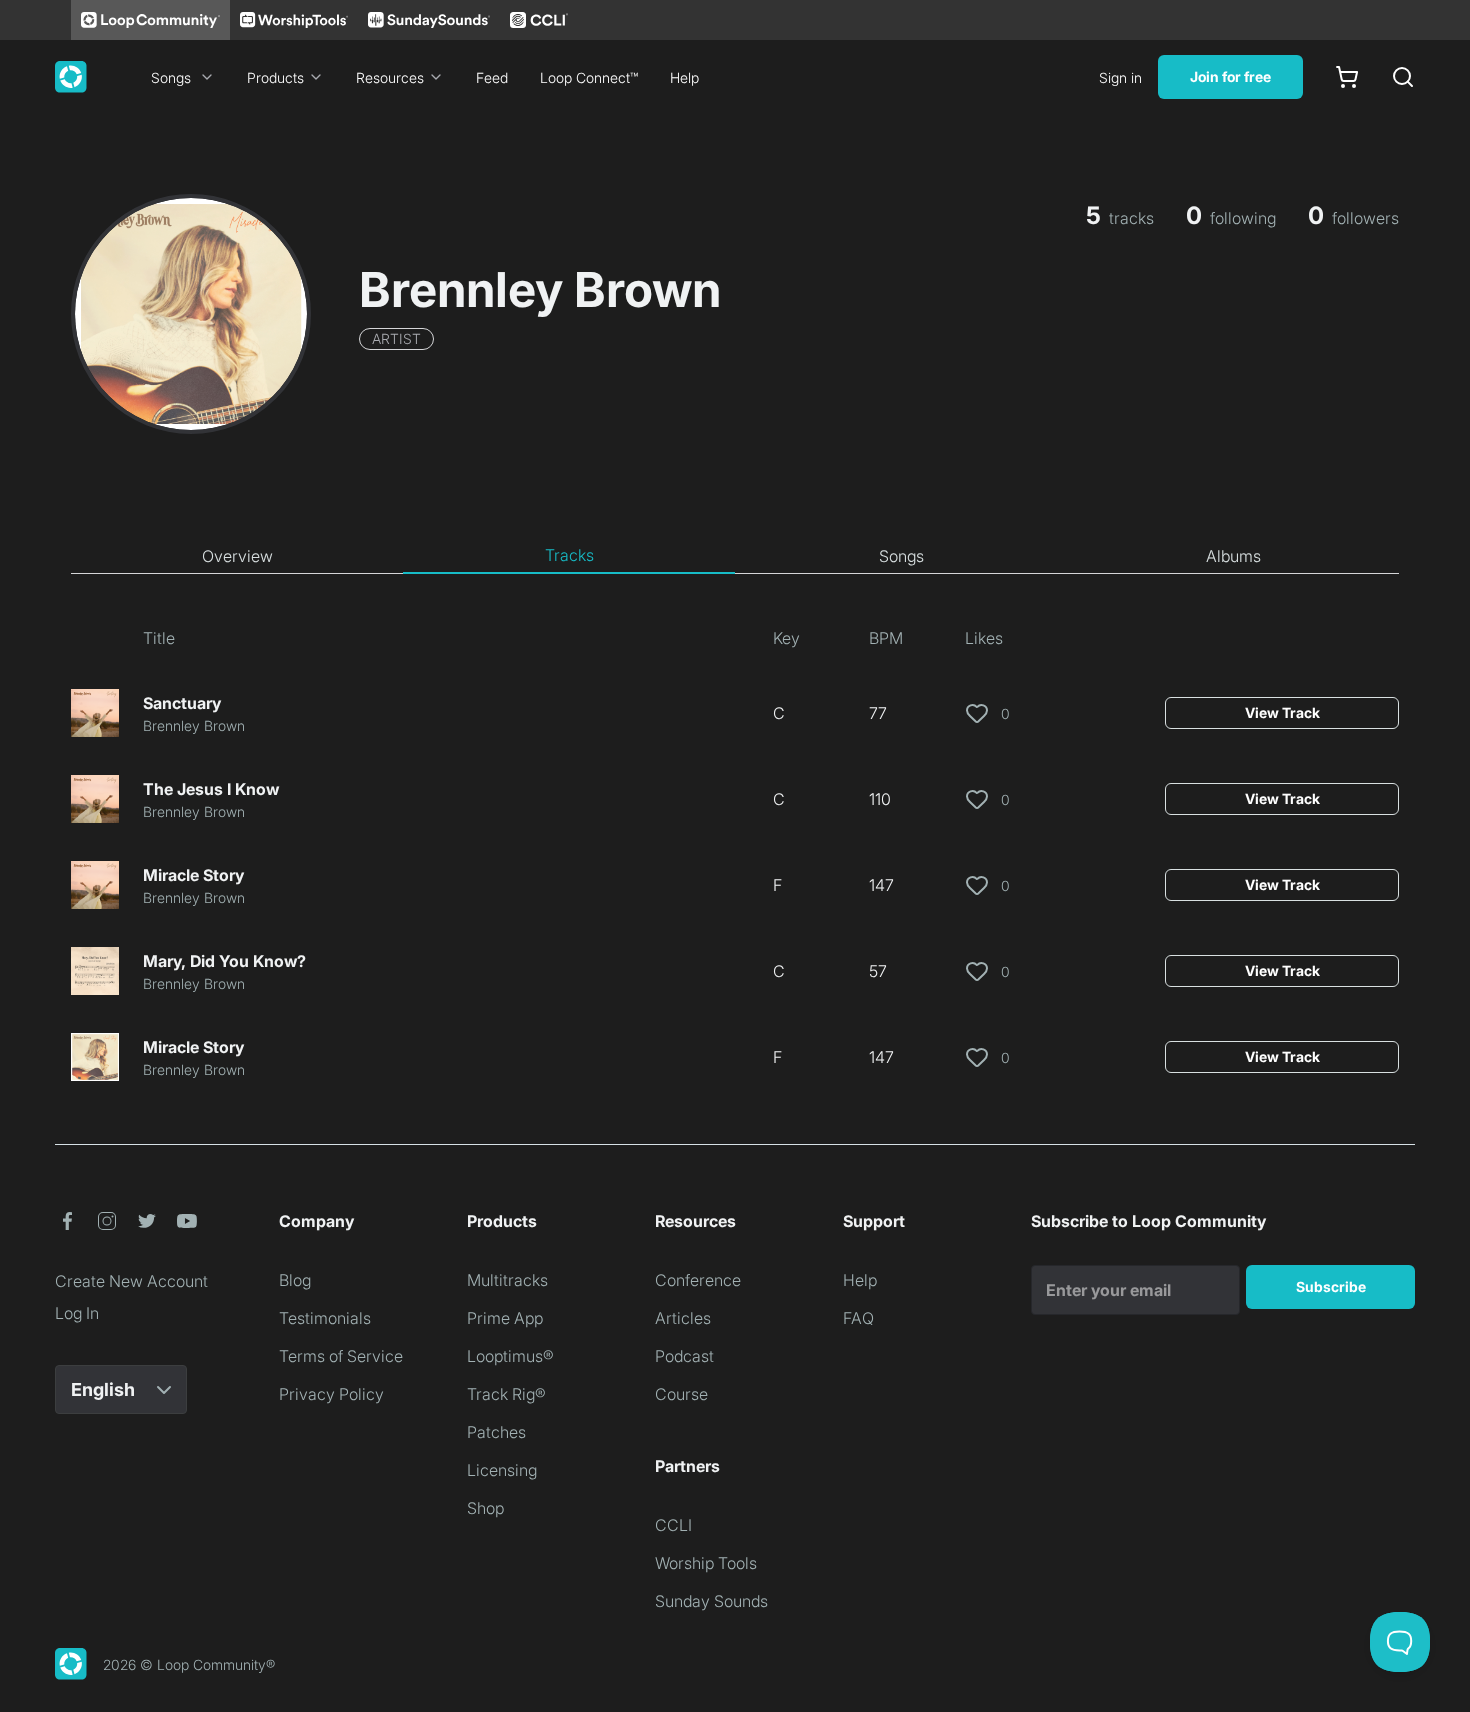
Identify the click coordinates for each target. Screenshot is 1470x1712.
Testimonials (325, 1318)
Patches (496, 1432)
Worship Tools (706, 1563)
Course (681, 1394)
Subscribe (1331, 1286)
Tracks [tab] (569, 555)
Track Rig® (506, 1394)
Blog (295, 1280)
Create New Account (131, 1281)
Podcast (684, 1356)
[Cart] (1347, 77)
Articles (683, 1318)
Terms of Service (341, 1356)
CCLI (673, 1525)
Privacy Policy (331, 1394)
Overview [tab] (237, 556)
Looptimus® (510, 1356)
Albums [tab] (1233, 556)
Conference (698, 1280)
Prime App (505, 1318)
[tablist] (735, 556)
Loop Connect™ (589, 77)
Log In (77, 1313)
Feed (492, 77)
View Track (1282, 712)
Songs (171, 77)
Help (684, 77)
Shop (485, 1508)
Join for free (1230, 76)
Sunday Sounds (711, 1601)
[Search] (1403, 77)
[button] (67, 1221)
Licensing (502, 1470)
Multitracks (507, 1280)
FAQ (858, 1318)
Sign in (1120, 77)
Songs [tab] (901, 556)
